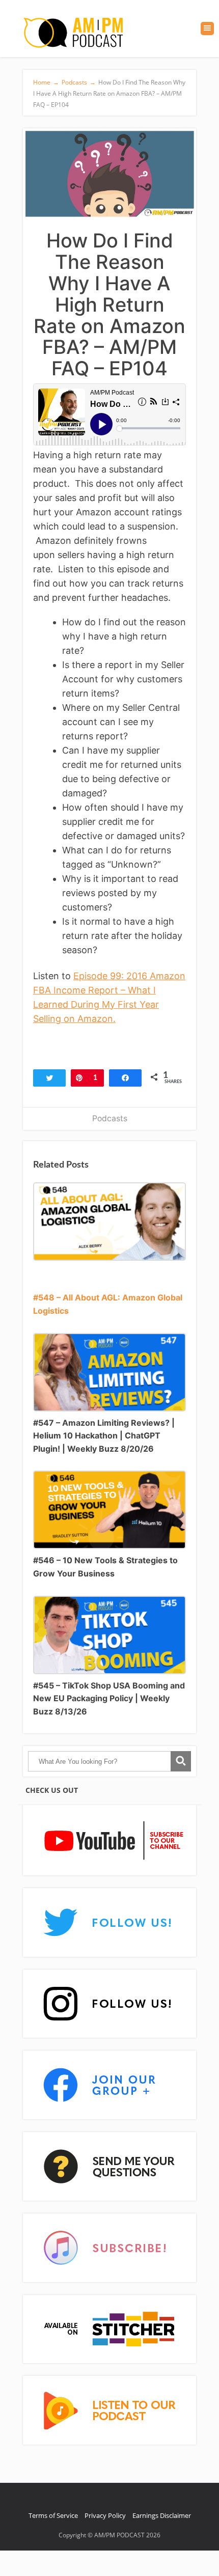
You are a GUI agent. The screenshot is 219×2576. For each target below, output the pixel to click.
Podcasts (110, 1118)
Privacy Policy (105, 2515)
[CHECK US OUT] (109, 1841)
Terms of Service (53, 2515)
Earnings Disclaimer (162, 2515)
